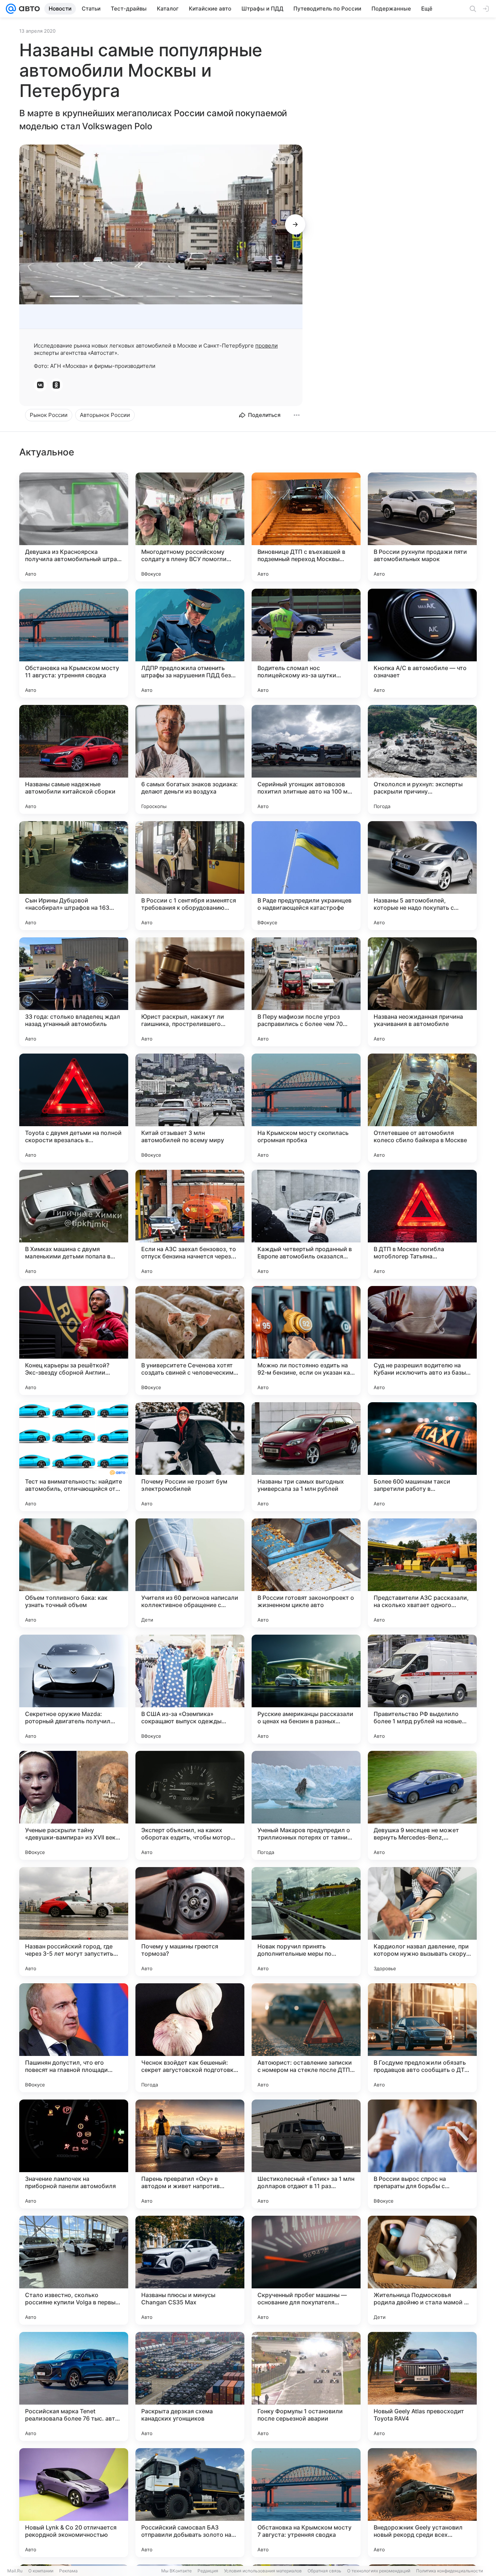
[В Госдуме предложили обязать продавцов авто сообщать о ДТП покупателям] (422, 2038)
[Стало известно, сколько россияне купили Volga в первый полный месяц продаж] (74, 2270)
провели (267, 346)
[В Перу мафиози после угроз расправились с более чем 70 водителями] (306, 992)
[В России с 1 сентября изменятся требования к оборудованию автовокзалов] (190, 876)
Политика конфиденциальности (450, 2571)
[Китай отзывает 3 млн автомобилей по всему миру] (190, 1108)
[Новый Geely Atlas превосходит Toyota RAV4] (422, 2386)
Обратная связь (324, 2571)
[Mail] (11, 9)
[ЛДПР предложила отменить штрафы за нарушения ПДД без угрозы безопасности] (190, 643)
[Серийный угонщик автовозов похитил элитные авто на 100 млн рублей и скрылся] (306, 759)
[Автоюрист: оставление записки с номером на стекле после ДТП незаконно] (306, 2038)
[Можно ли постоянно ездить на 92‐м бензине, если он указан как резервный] (306, 1340)
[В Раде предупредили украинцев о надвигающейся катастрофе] (306, 876)
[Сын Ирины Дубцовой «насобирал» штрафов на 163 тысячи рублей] (74, 876)
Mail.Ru (15, 2571)
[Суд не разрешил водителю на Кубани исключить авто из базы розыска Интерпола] (422, 1340)
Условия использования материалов (263, 2571)
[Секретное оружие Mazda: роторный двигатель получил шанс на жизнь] (74, 1689)
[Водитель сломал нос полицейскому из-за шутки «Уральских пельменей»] (306, 643)
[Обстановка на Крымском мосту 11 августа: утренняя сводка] (74, 643)
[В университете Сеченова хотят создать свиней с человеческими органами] (190, 1340)
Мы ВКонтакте (176, 2571)
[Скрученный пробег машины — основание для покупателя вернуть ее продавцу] (306, 2270)
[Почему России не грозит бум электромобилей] (190, 1457)
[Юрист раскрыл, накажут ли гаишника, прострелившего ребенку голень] (190, 992)
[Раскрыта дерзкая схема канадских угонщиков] (190, 2386)
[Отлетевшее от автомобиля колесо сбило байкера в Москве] (422, 1108)
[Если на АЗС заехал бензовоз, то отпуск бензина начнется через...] (190, 1224)
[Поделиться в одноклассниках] (56, 385)
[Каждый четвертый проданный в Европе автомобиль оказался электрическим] (306, 1224)
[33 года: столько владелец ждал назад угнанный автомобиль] (74, 992)
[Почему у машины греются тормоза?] (190, 1922)
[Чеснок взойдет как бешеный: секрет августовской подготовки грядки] (190, 2038)
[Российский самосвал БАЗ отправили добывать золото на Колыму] (190, 2503)
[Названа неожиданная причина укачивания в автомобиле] (422, 992)
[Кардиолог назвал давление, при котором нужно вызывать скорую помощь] (422, 1922)
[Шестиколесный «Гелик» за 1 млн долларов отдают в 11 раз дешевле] (306, 2154)
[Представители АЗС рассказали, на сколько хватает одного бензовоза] (422, 1573)
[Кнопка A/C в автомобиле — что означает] (422, 643)
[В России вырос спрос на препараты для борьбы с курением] (422, 2154)
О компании (41, 2571)
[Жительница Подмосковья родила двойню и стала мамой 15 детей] (422, 2270)
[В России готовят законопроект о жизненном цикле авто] (306, 1573)
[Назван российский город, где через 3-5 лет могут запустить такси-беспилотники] (74, 1922)
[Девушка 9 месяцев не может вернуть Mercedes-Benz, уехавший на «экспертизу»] (422, 1805)
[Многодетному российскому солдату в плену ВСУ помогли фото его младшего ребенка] (190, 527)
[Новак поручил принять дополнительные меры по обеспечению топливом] (306, 1922)
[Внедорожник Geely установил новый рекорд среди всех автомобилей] (422, 2503)
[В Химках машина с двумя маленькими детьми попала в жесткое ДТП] (74, 1224)
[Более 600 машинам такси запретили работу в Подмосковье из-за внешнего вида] (422, 1457)
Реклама (68, 2571)
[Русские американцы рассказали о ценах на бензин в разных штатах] (306, 1689)
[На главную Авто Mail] (28, 9)
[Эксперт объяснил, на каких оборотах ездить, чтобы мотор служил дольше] (190, 1805)
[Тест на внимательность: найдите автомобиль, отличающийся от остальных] (74, 1457)
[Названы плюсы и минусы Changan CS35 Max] (190, 2270)
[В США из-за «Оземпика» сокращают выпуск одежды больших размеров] (190, 1689)
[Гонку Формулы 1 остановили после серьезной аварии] (306, 2386)
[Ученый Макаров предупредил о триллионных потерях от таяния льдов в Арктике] (306, 1805)
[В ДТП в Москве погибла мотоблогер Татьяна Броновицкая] (422, 1224)
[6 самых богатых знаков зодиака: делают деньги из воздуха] (190, 759)
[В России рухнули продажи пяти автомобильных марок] (422, 527)
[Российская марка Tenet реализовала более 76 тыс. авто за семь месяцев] (74, 2386)
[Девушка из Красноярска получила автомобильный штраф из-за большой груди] (74, 527)
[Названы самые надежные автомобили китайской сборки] (74, 759)
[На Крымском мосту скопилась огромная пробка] (306, 1108)
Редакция (208, 2571)
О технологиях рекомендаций (379, 2571)
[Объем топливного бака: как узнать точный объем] (74, 1573)
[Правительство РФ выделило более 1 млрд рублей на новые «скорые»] (422, 1689)
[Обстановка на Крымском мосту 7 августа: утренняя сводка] (306, 2503)
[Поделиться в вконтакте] (40, 385)
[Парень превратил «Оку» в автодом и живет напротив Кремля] (190, 2154)
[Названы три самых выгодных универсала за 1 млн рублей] (306, 1457)
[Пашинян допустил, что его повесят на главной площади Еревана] (74, 2038)
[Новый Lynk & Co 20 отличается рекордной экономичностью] (74, 2503)
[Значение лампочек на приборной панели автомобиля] (74, 2154)
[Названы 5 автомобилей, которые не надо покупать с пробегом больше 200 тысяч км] (422, 876)
